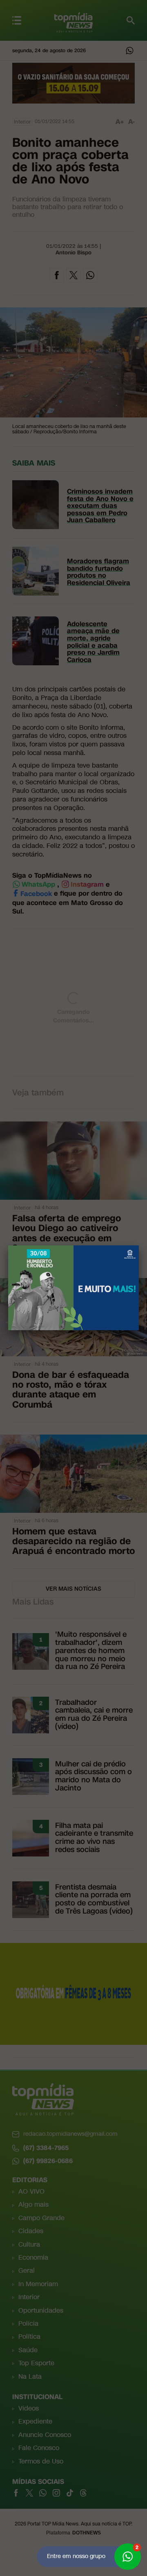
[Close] (139, 1245)
